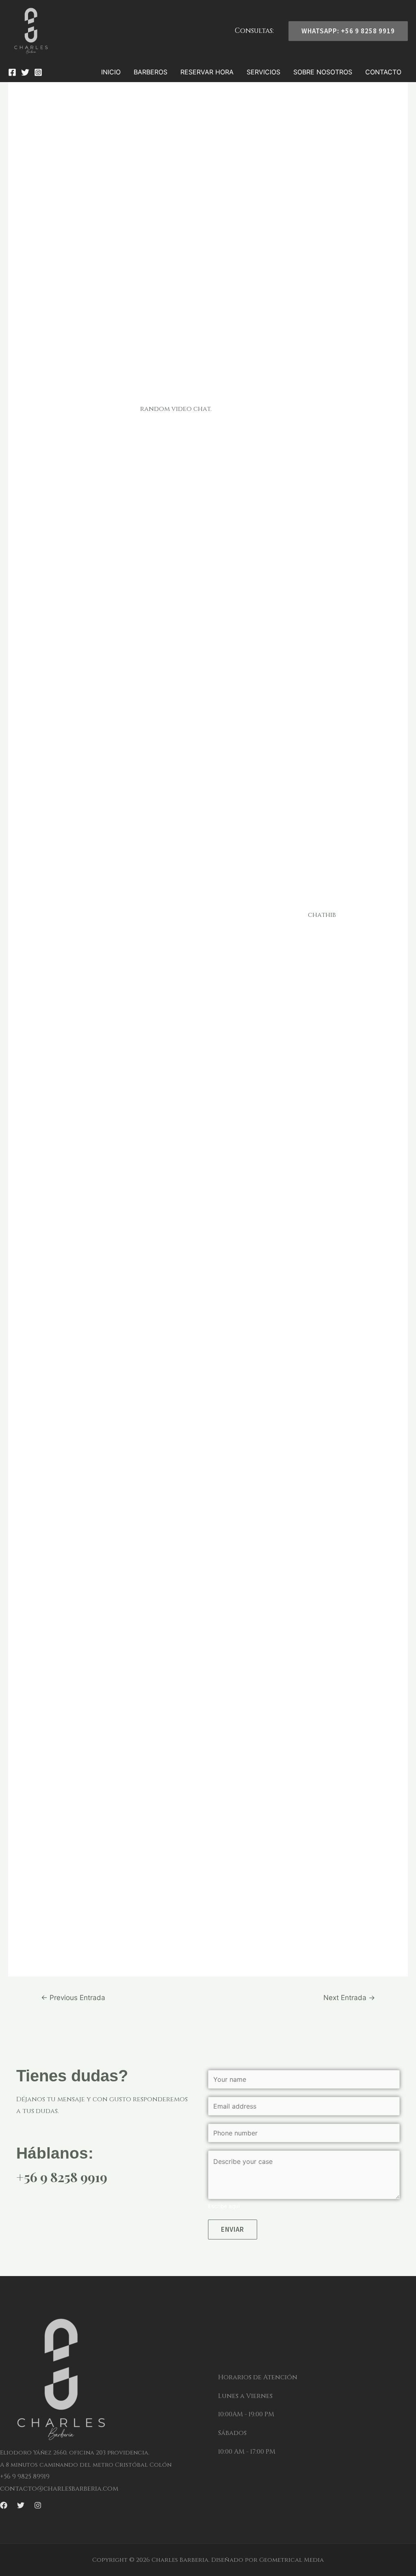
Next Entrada (349, 1997)
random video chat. (176, 409)
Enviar (233, 2229)
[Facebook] (12, 72)
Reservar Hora (207, 72)
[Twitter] (25, 72)
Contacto (383, 72)
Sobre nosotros (323, 72)
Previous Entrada (73, 1997)
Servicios (263, 72)
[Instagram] (38, 72)
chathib (322, 915)
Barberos (151, 72)
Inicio (111, 72)
